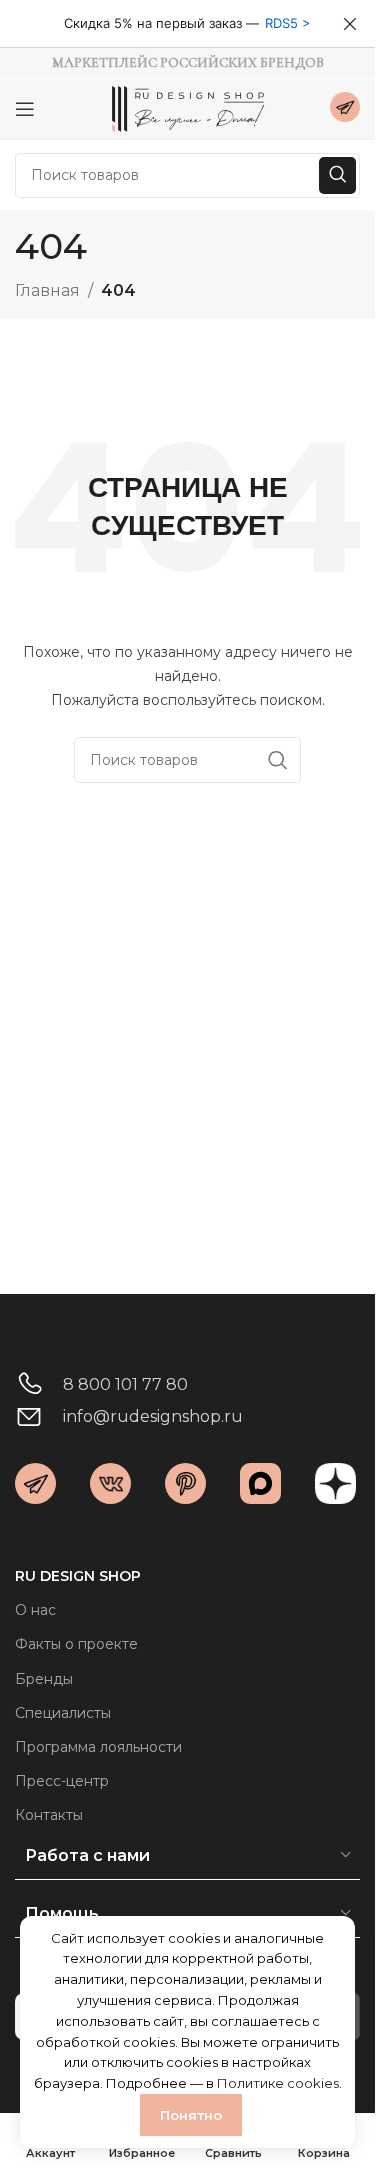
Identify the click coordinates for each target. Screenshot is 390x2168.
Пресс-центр (62, 1781)
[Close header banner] (350, 24)
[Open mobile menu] (25, 109)
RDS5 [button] (281, 23)
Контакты (49, 1815)
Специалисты (63, 1713)
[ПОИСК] (337, 175)
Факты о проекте (76, 1644)
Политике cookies (278, 2083)
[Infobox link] (345, 109)
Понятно (191, 2115)
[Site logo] (188, 107)
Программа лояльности (98, 1747)
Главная (47, 290)
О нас (35, 1610)
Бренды (44, 1679)
